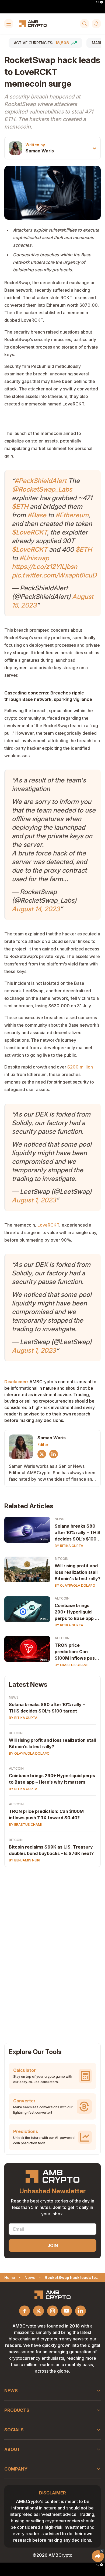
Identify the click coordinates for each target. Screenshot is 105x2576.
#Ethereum (72, 515)
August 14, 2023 (36, 909)
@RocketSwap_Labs (42, 489)
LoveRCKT (48, 1225)
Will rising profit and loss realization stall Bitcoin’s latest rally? (52, 1743)
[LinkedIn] (54, 1454)
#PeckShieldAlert (41, 481)
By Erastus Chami (71, 1665)
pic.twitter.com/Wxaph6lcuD (54, 575)
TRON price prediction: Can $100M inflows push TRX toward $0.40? (76, 1652)
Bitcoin (62, 1559)
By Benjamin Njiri (24, 1860)
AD (97, 2)
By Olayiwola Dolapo (75, 1585)
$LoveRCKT (29, 532)
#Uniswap (34, 558)
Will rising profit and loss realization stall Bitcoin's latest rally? (78, 1572)
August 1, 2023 (34, 1200)
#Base (37, 515)
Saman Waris (40, 151)
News (59, 1519)
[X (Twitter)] (42, 1454)
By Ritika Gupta (69, 1546)
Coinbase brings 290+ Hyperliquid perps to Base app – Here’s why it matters (52, 1779)
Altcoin (62, 1598)
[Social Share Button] (98, 2556)
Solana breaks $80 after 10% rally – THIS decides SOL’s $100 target (78, 1533)
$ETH (20, 506)
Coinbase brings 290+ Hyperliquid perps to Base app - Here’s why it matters (76, 1612)
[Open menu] (9, 24)
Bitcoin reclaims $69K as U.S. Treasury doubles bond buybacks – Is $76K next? (51, 1850)
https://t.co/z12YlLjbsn (45, 567)
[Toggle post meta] (94, 148)
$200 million (80, 1067)
